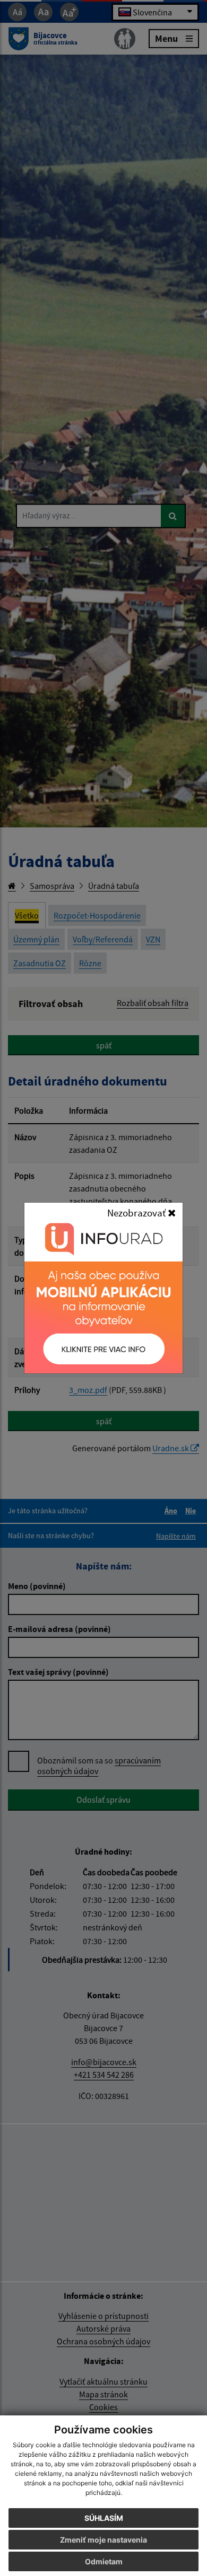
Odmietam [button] (104, 2561)
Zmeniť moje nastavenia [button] (103, 2540)
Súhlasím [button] (104, 2518)
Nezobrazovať (137, 1213)
